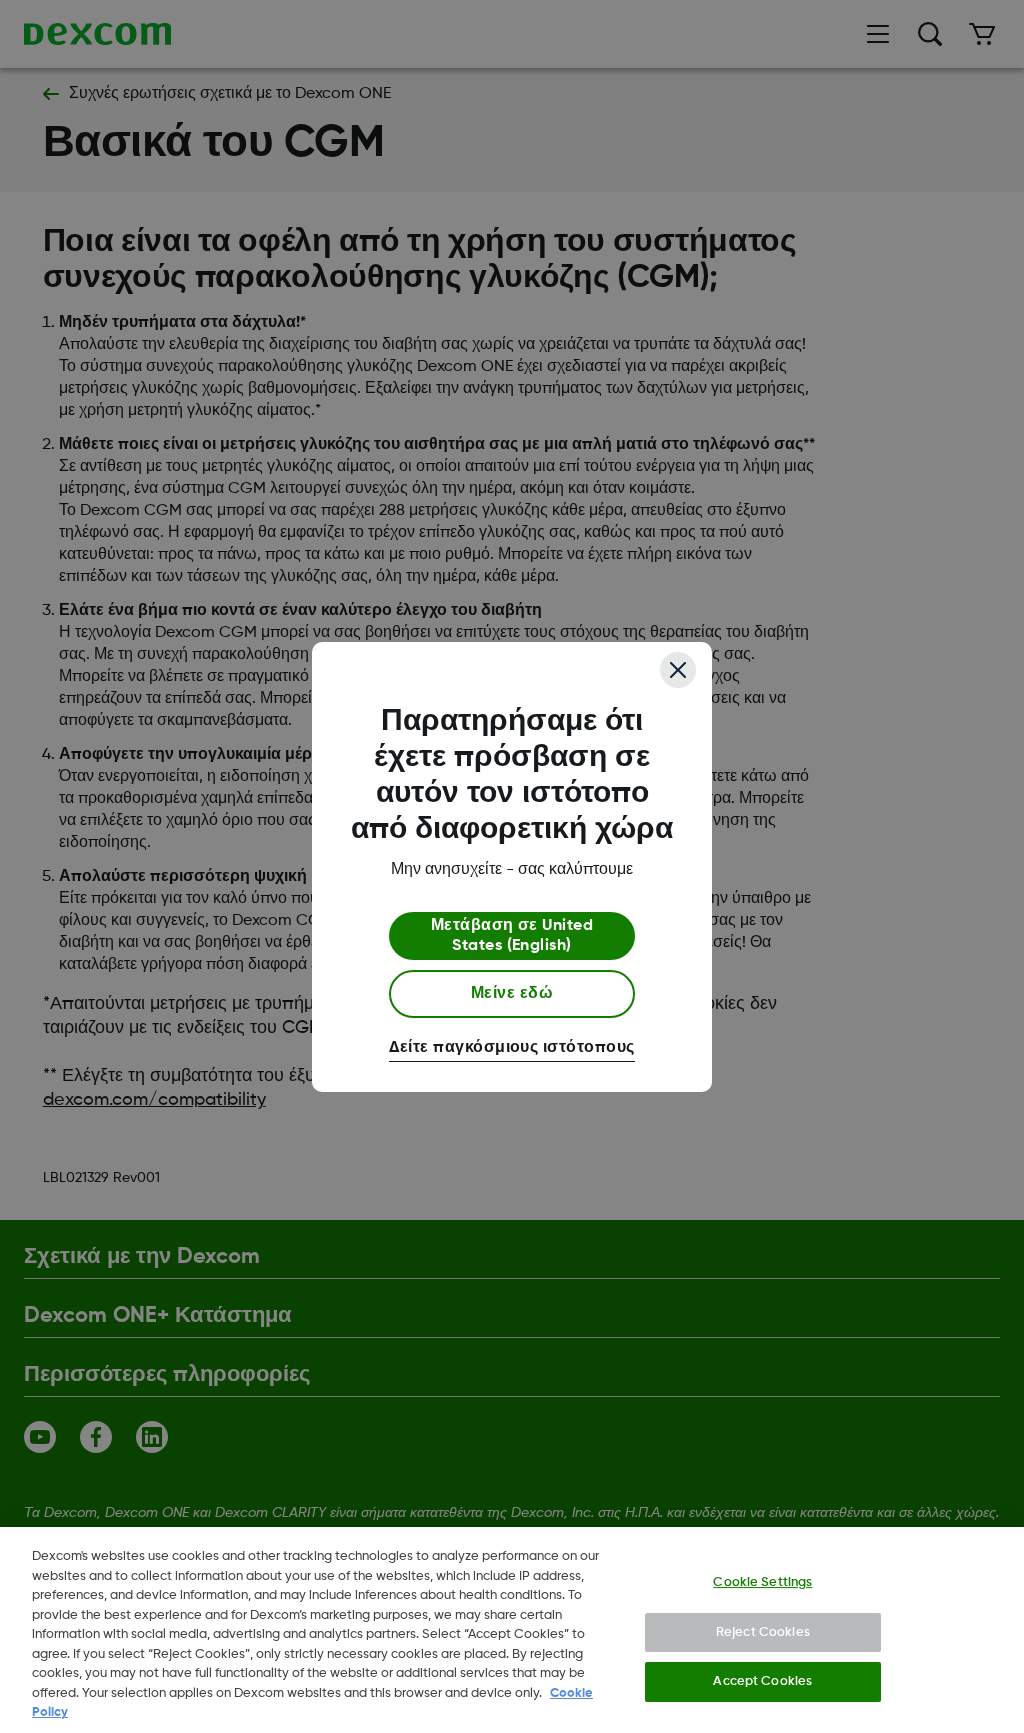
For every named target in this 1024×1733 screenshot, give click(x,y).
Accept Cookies (762, 1681)
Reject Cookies (763, 1632)
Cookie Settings (762, 1582)
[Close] (678, 670)
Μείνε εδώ (512, 994)
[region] (512, 1630)
